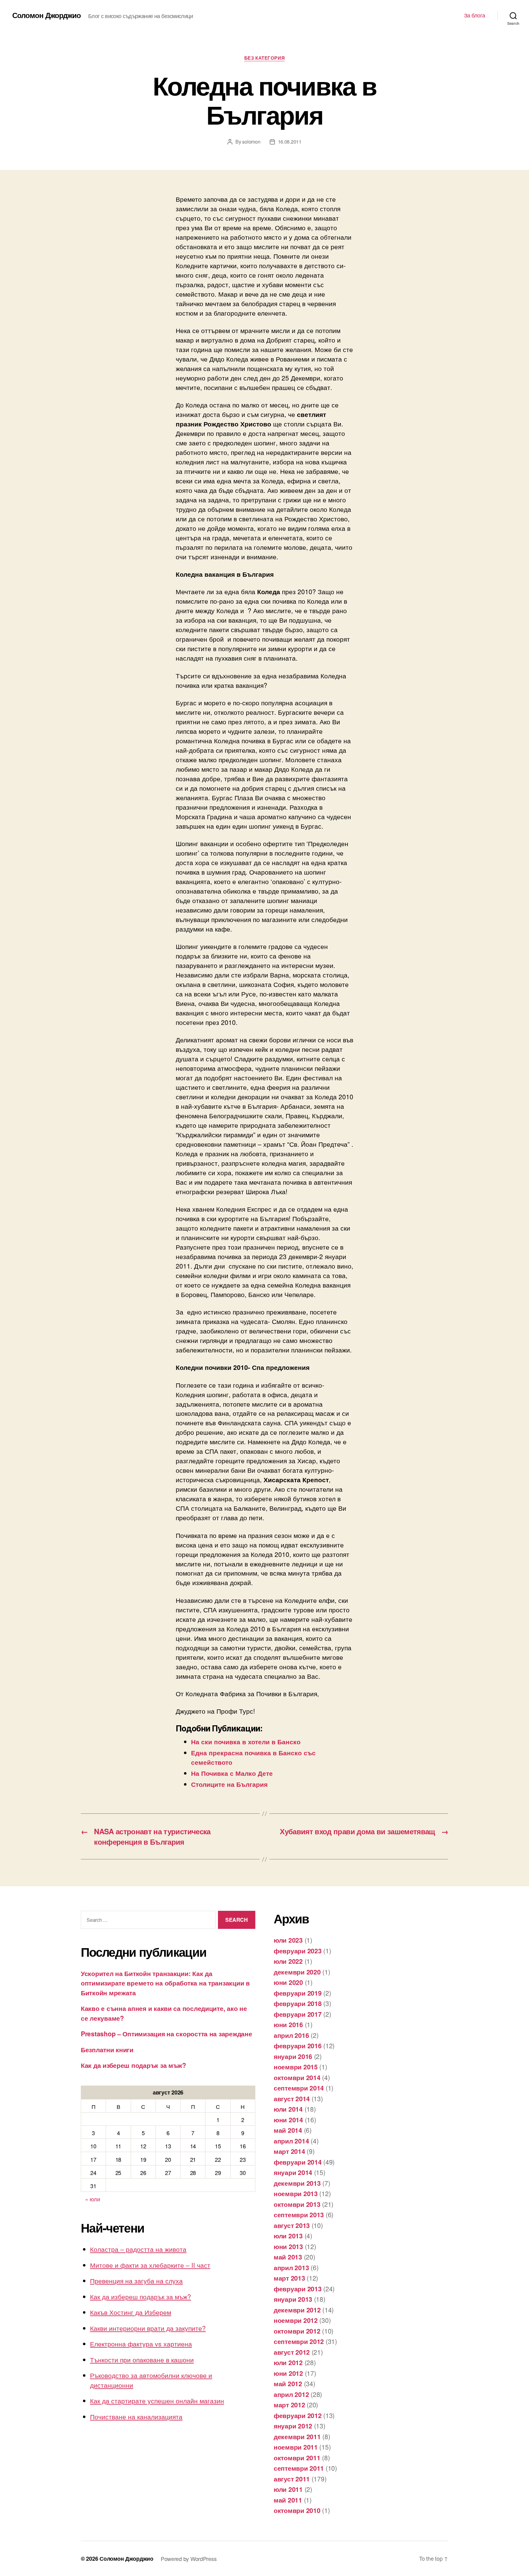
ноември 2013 (296, 2193)
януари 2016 (293, 2056)
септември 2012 (299, 2341)
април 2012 (291, 2394)
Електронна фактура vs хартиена (141, 2344)
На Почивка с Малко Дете (232, 1773)
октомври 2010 (297, 2510)
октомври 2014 (297, 2077)
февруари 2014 (298, 2162)
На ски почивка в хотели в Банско (246, 1742)
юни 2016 (288, 2024)
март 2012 (289, 2405)
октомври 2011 (297, 2458)
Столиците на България (229, 1784)
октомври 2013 (297, 2204)
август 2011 (292, 2479)
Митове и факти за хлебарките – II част (150, 2265)
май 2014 (288, 2130)
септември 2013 (299, 2214)
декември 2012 (297, 2310)
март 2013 (289, 2278)
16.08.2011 (290, 142)
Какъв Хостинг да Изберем (131, 2312)
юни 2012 (288, 2373)
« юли (93, 2199)
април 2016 (291, 2035)
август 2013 (292, 2225)
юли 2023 (288, 1940)
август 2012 (292, 2352)
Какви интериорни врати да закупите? (148, 2328)
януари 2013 (293, 2299)
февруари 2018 (298, 2003)
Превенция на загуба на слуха (136, 2281)
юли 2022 (288, 1961)
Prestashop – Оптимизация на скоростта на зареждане (167, 2034)
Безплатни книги (107, 2049)
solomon (251, 142)
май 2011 (288, 2500)
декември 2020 (297, 1972)
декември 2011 (297, 2436)
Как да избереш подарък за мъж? (133, 2065)
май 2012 (288, 2383)
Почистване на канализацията (136, 2417)
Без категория (264, 58)
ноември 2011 (296, 2447)
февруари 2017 (298, 2014)
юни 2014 (288, 2120)
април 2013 (291, 2267)
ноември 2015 (296, 2067)
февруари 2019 (298, 1993)
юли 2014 (288, 2109)
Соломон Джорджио (47, 15)
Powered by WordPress (189, 2559)
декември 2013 (297, 2183)
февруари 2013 (298, 2289)
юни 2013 (288, 2246)
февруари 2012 (298, 2415)
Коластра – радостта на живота (138, 2249)
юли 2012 (288, 2362)
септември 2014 (299, 2088)
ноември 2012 (296, 2320)
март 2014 (289, 2151)
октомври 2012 (297, 2331)
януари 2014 (293, 2172)
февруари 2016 (298, 2045)
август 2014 (292, 2098)
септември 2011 (299, 2468)
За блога (475, 15)
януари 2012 (293, 2426)
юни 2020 (288, 1982)
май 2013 (288, 2257)
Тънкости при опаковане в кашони (142, 2360)
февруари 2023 (298, 1951)
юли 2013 (288, 2236)
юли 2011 (288, 2489)
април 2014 (291, 2141)
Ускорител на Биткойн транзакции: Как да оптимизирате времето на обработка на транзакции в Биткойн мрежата (165, 1983)
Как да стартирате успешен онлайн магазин (157, 2401)
